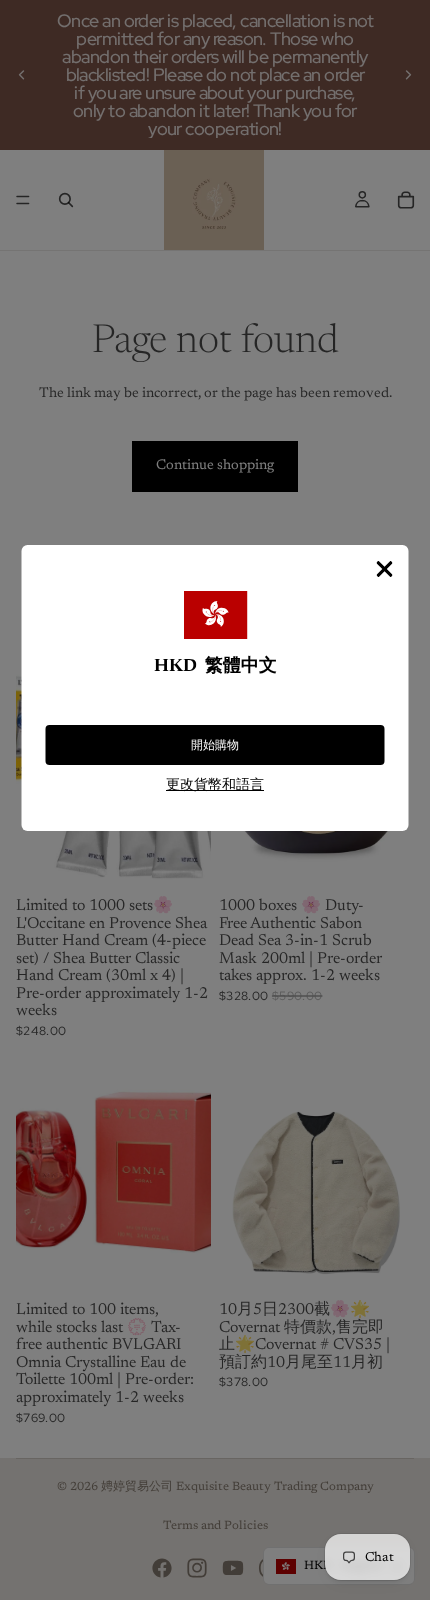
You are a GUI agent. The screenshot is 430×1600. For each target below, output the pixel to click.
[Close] (385, 569)
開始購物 (215, 745)
